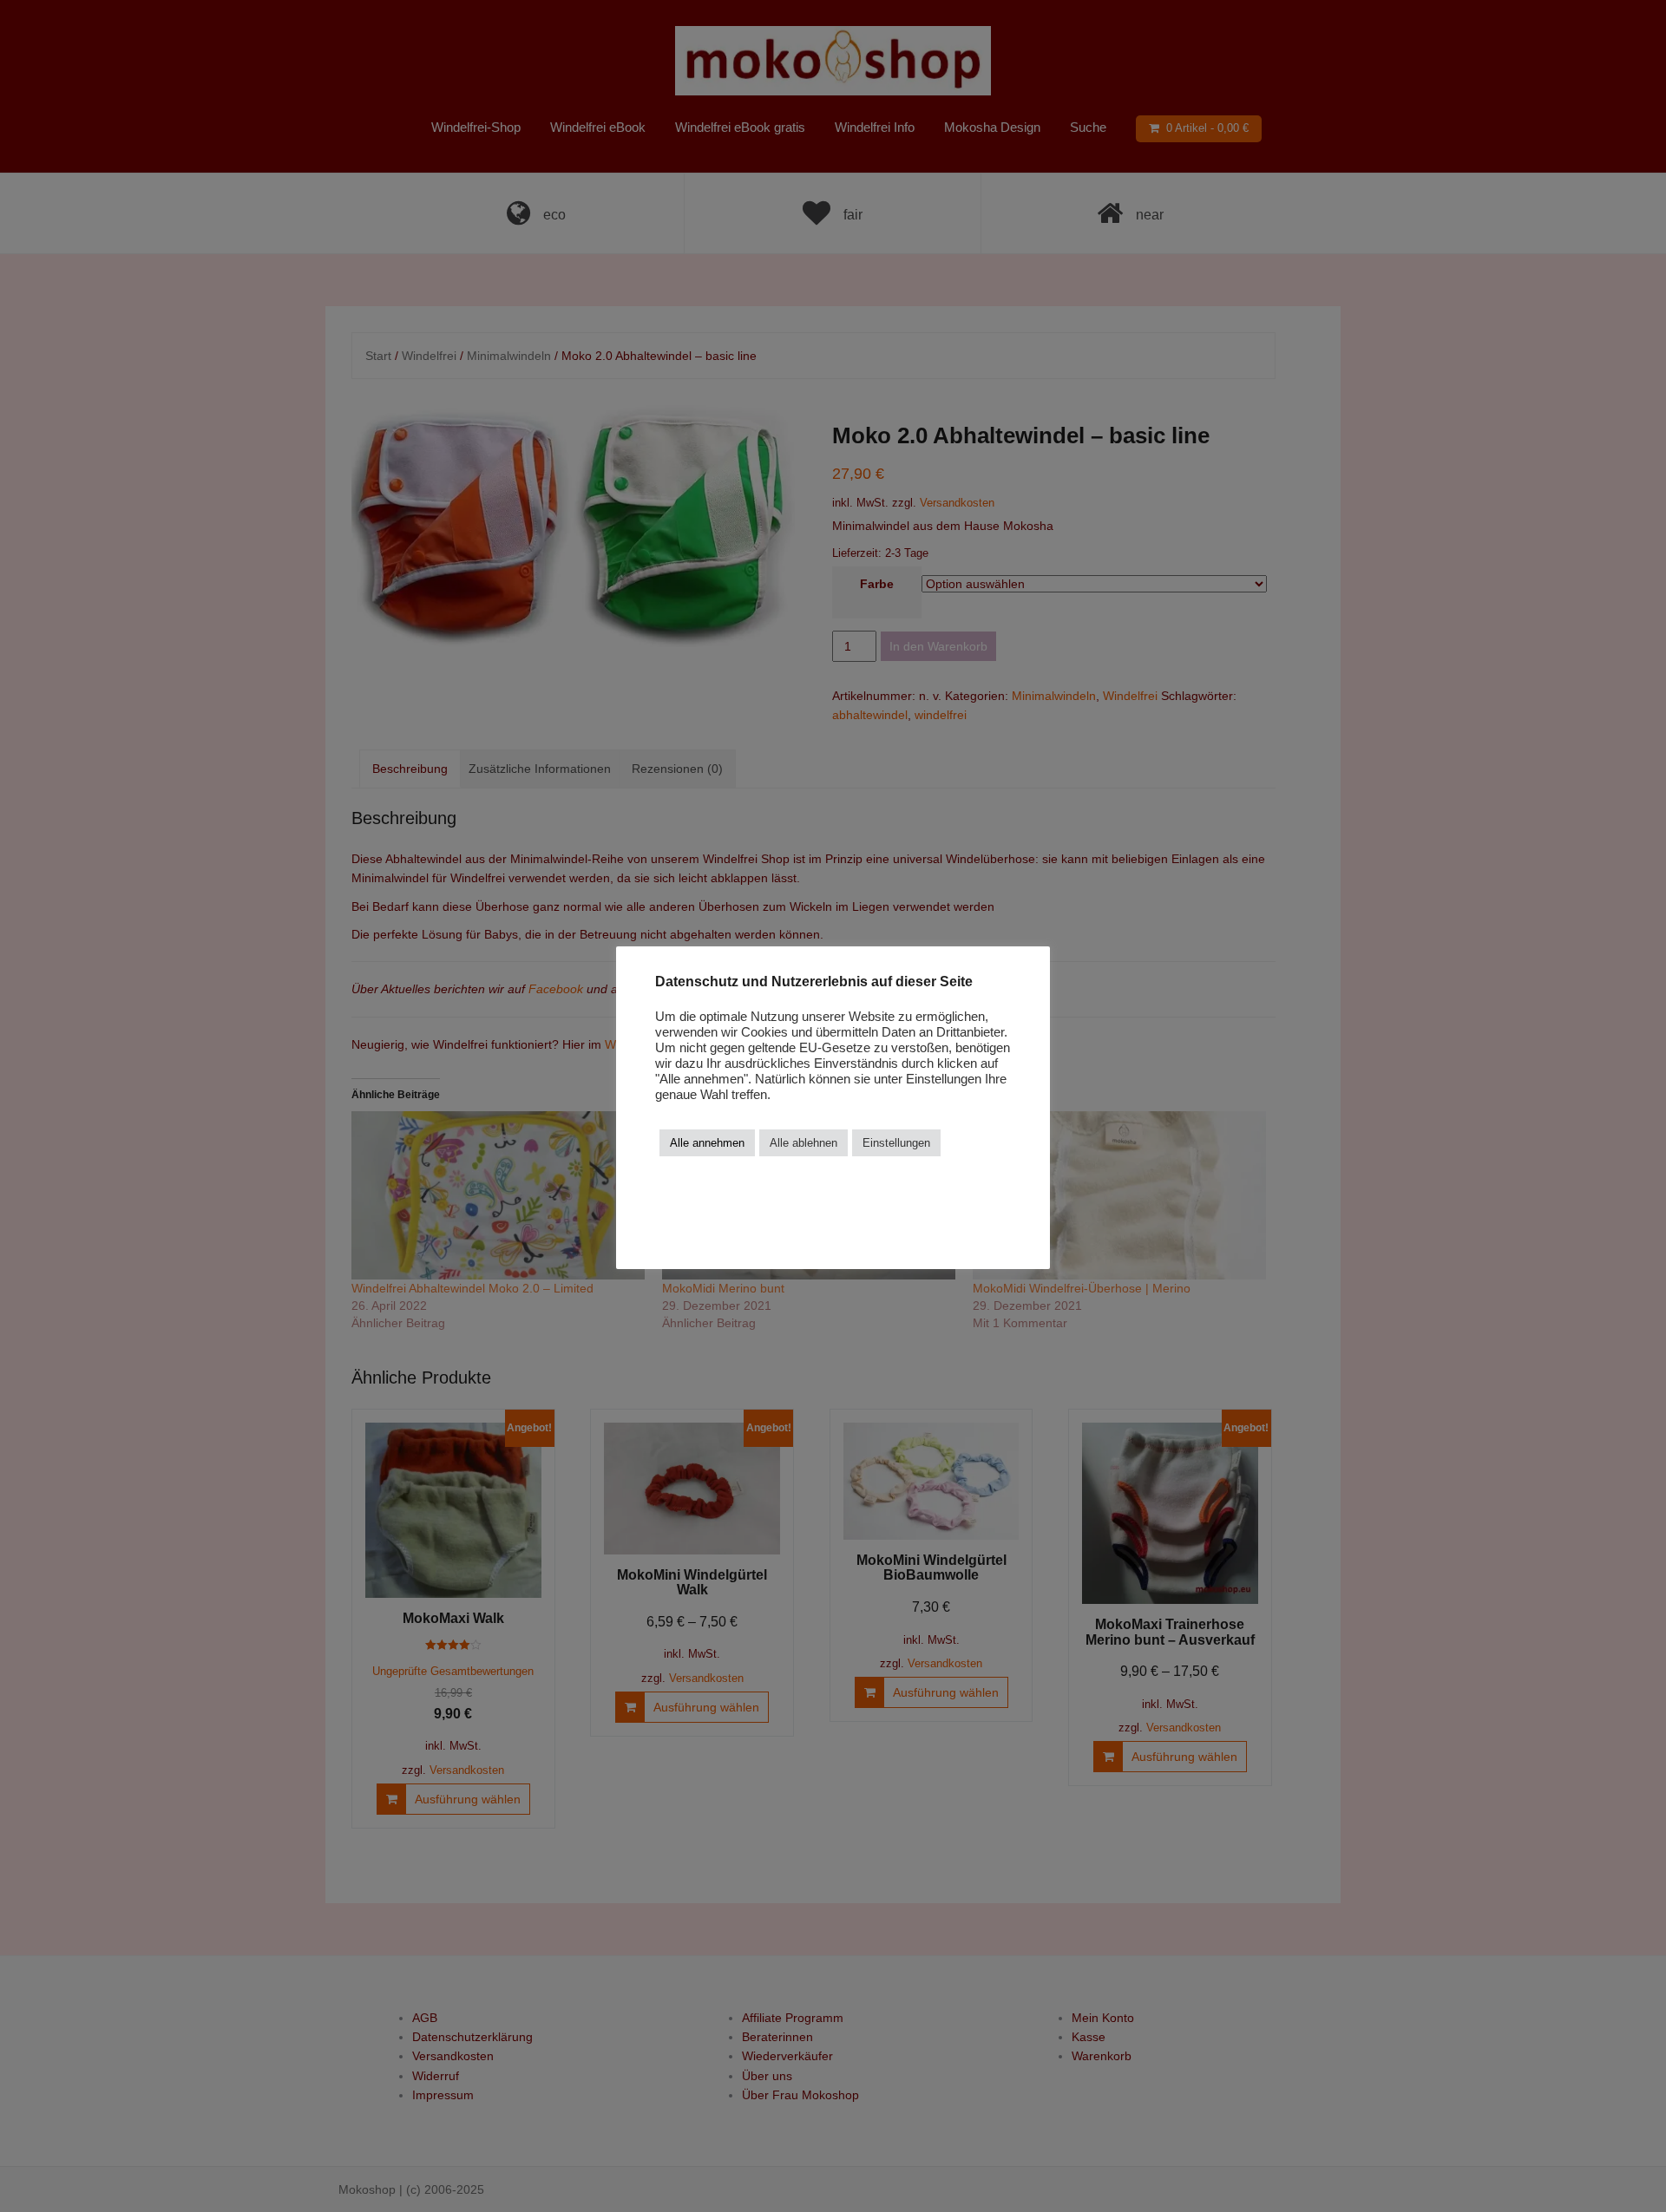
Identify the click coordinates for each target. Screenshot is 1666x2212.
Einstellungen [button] (896, 1143)
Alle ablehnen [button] (803, 1143)
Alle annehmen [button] (707, 1143)
